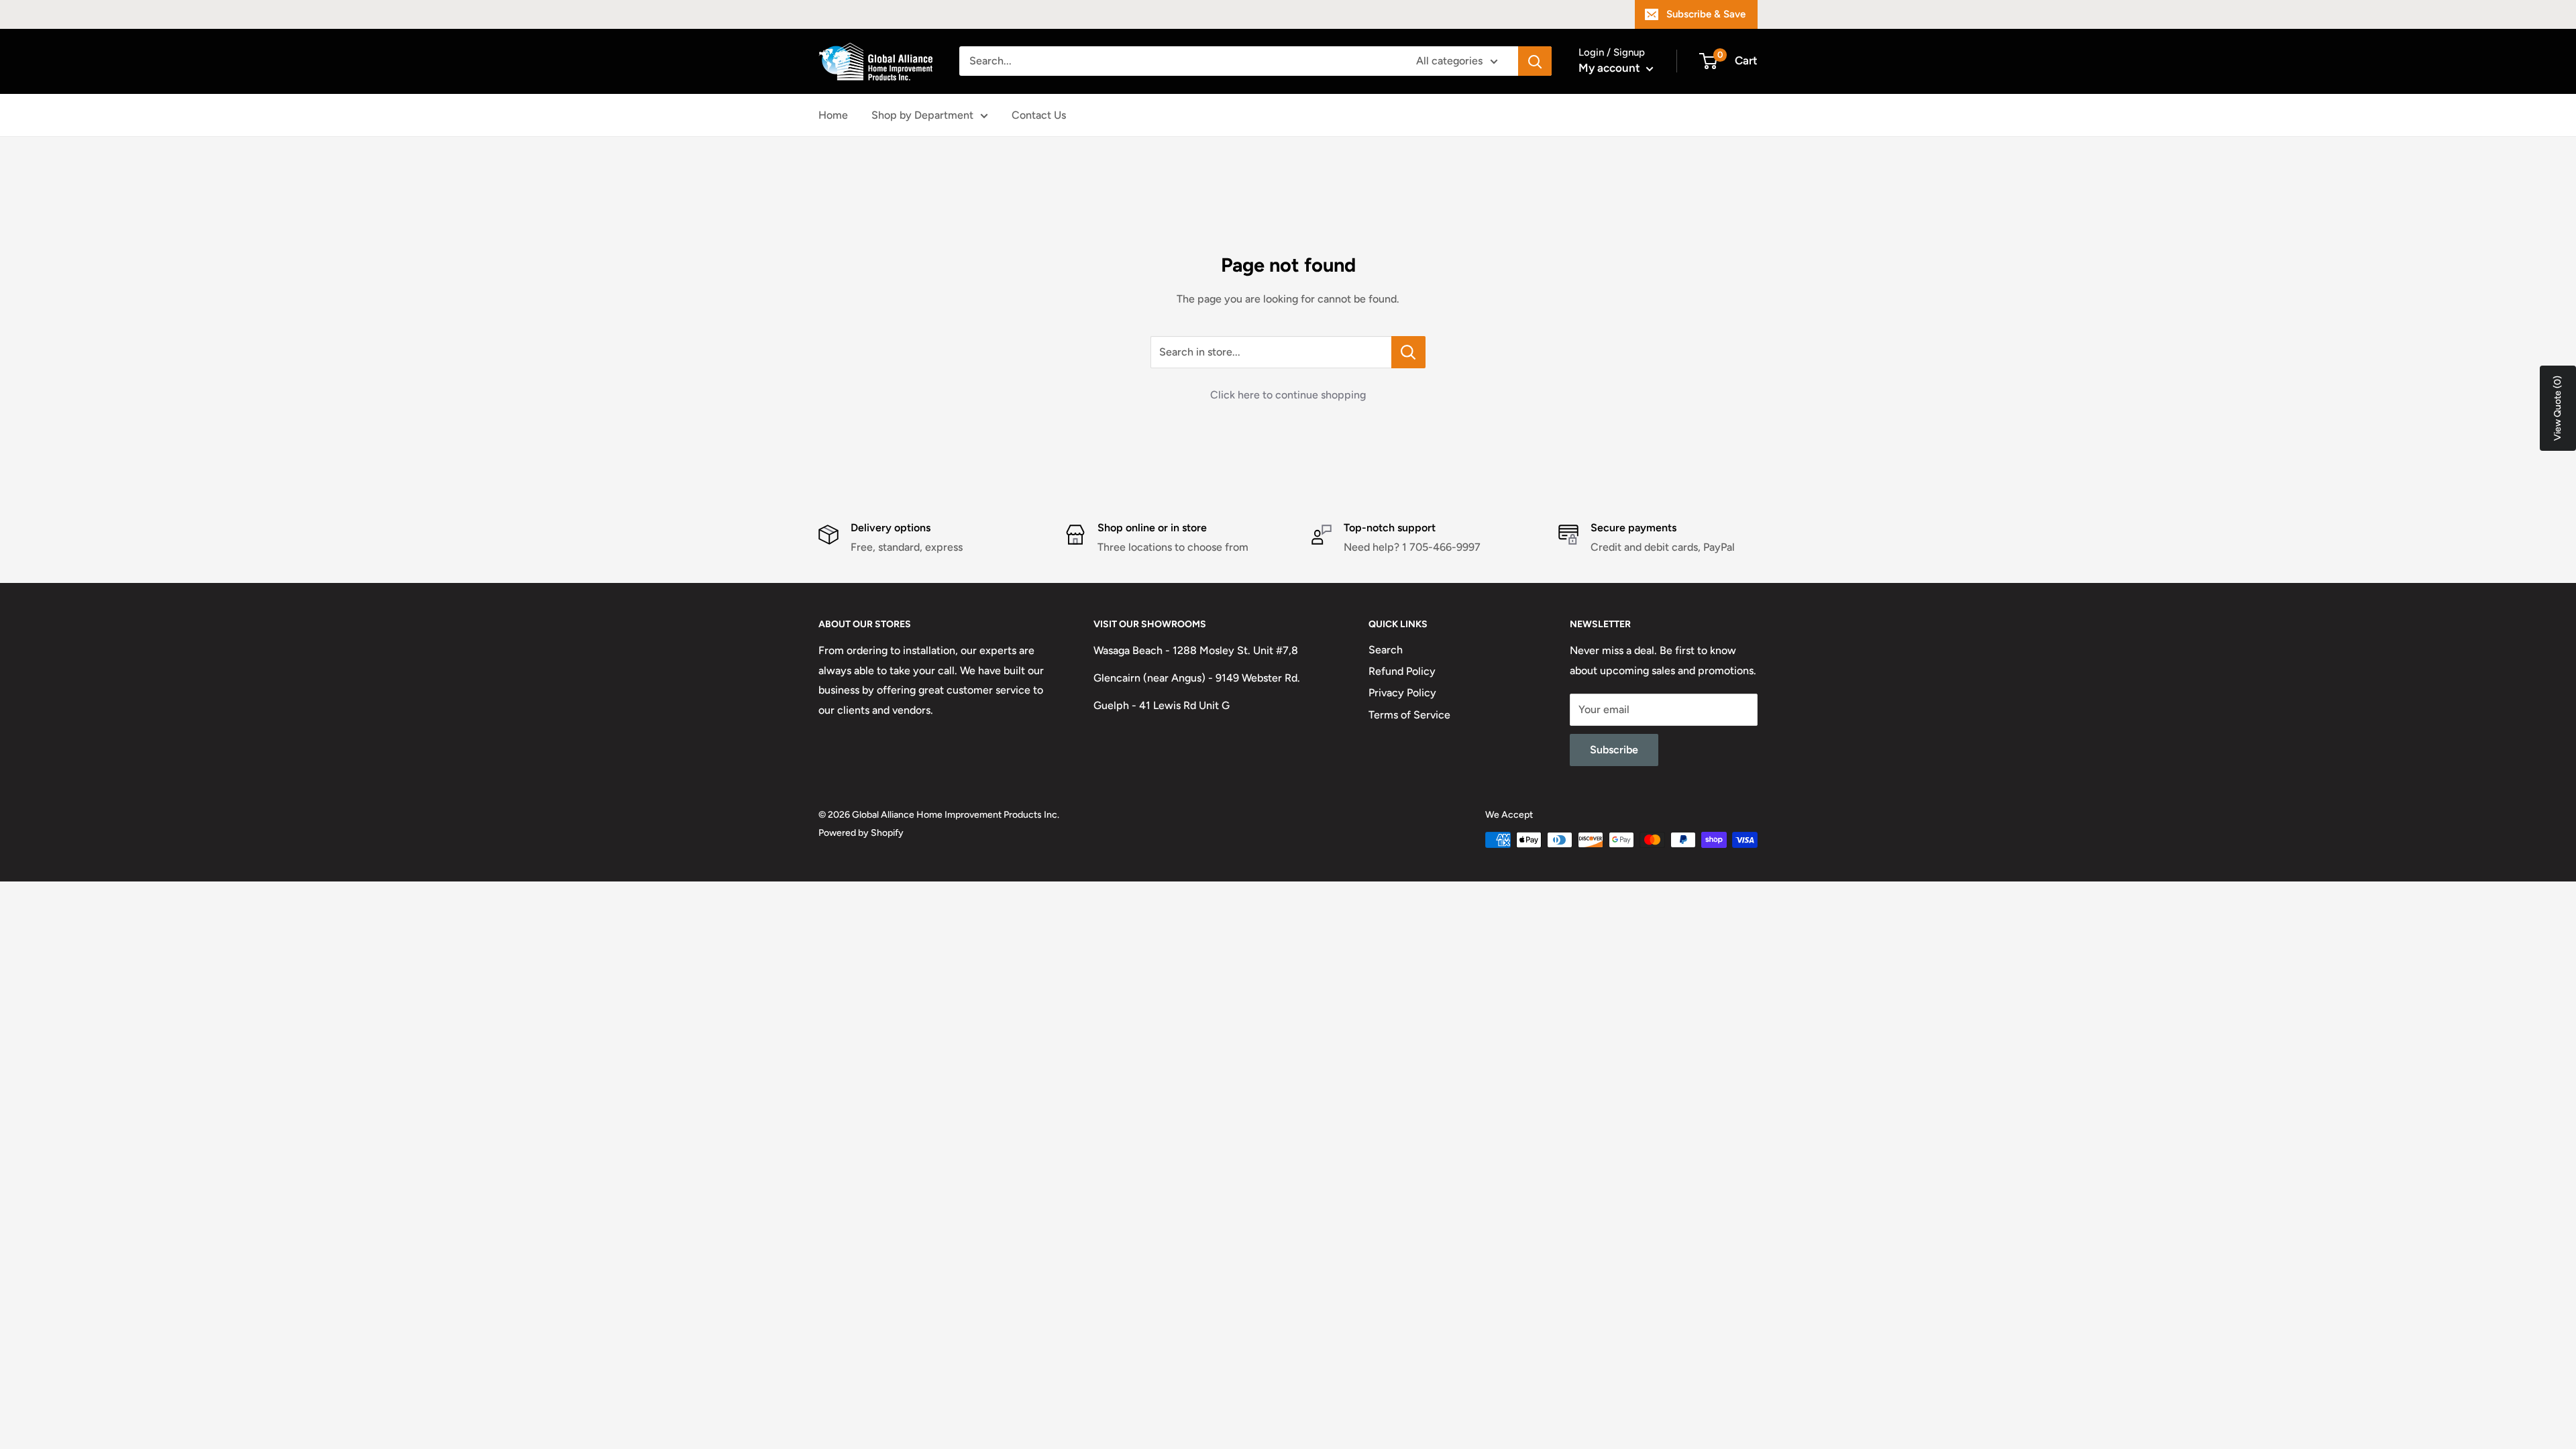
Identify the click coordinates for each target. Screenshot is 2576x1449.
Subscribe (1614, 750)
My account (1611, 68)
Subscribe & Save (1706, 14)
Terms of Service (1409, 715)
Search (1386, 650)
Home (833, 115)
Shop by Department (922, 115)
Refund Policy (1402, 671)
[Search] (1535, 61)
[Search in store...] (1408, 352)
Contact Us (1039, 115)
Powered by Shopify (861, 833)
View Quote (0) (2558, 408)
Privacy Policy (1402, 693)
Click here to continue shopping (1288, 395)
